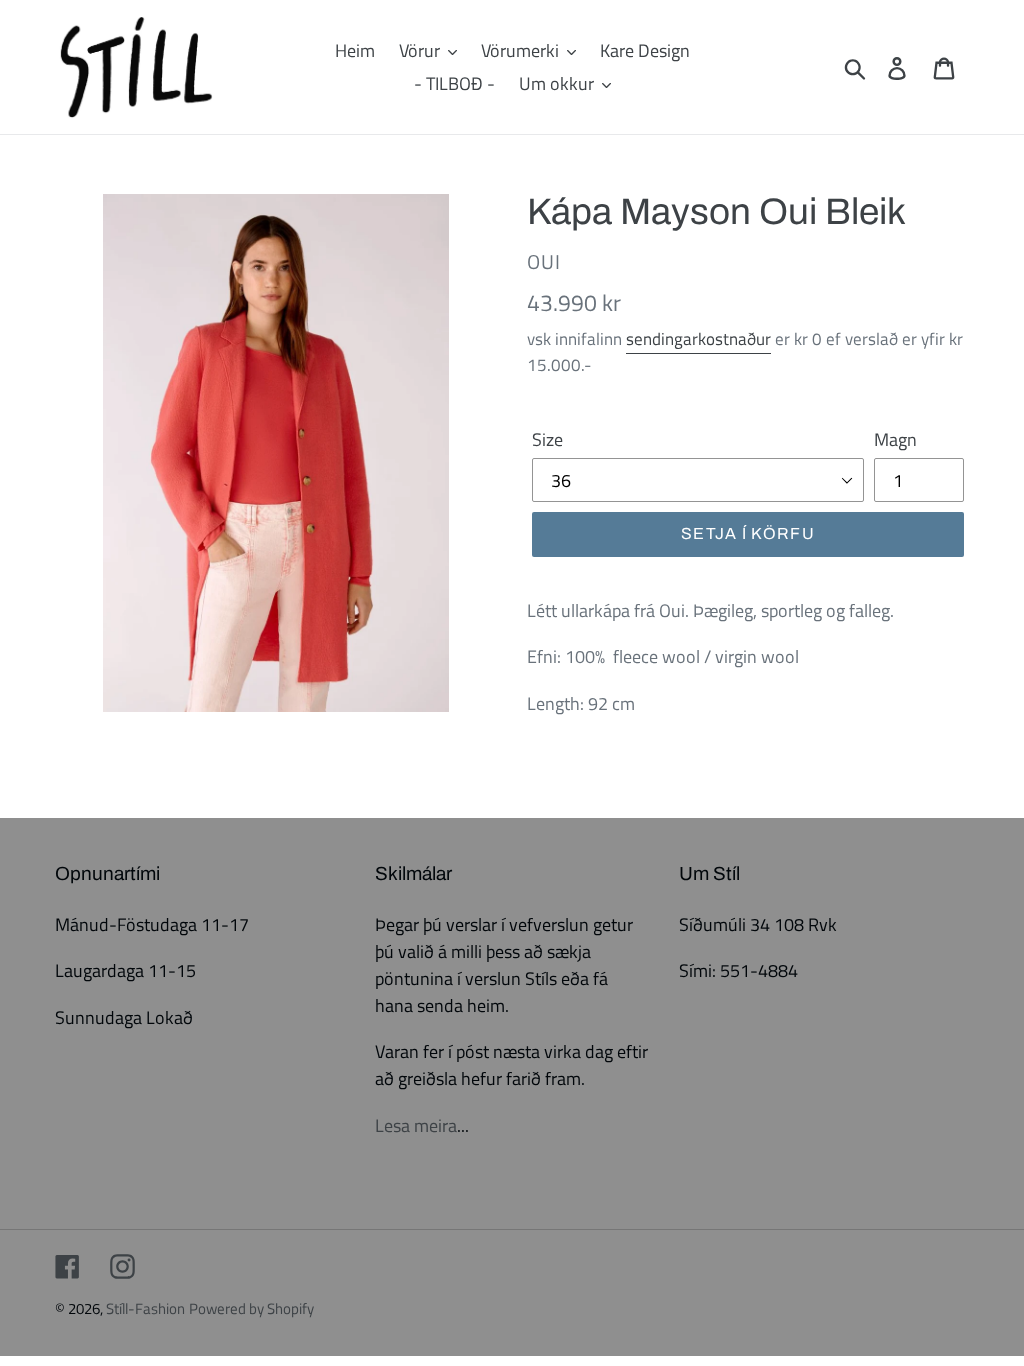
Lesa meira (416, 1125)
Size (547, 439)
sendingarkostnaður (698, 339)
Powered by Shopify (251, 1308)
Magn (895, 439)
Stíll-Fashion (145, 1308)
